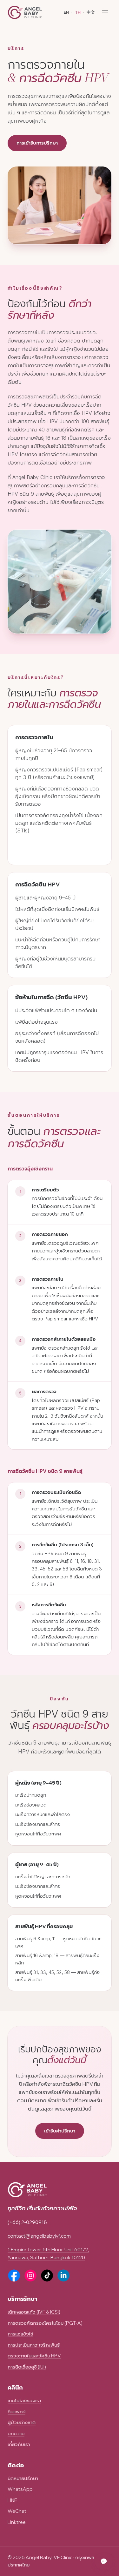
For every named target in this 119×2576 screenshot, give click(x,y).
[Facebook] (14, 2275)
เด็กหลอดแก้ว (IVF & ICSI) (34, 2312)
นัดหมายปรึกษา (23, 2478)
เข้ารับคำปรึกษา (60, 2131)
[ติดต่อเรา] (104, 2561)
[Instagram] (30, 2275)
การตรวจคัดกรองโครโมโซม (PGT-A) (45, 2323)
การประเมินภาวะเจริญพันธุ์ (34, 2345)
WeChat (17, 2511)
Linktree (17, 2522)
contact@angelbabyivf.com (39, 2236)
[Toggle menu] (105, 12)
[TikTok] (47, 2275)
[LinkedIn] (63, 2275)
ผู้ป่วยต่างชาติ (22, 2422)
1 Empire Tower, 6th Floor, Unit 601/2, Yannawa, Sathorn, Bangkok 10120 (48, 2253)
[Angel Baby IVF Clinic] (25, 12)
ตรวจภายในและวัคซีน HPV (34, 2356)
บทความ (16, 2434)
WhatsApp (20, 2489)
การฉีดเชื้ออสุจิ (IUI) (27, 2367)
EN (66, 12)
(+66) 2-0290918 (27, 2222)
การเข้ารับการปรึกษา (37, 143)
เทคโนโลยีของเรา (24, 2400)
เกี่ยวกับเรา (19, 2444)
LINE (12, 2500)
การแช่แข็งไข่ (20, 2334)
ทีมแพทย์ (17, 2412)
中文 (91, 12)
